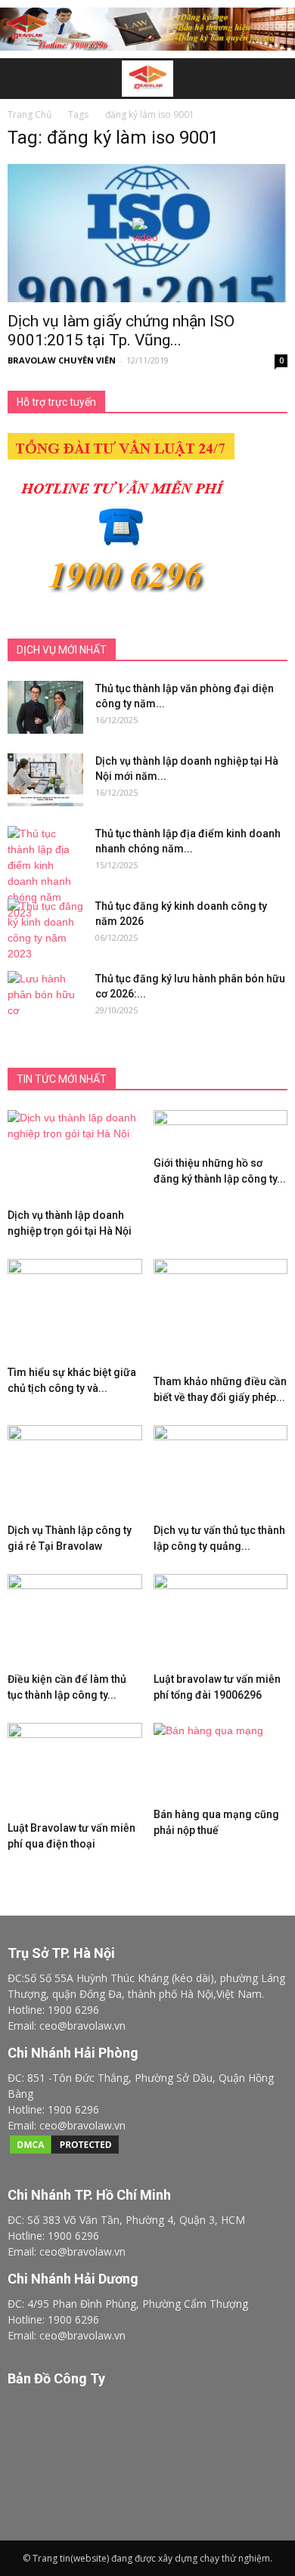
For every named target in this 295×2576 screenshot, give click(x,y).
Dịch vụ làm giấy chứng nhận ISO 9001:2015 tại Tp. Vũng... (121, 331)
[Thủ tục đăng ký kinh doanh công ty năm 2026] (45, 930)
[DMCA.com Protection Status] (64, 2152)
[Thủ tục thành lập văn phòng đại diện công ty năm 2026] (45, 707)
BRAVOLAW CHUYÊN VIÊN (62, 360)
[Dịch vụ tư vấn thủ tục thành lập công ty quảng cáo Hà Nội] (221, 1471)
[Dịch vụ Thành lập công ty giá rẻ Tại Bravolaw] (75, 1471)
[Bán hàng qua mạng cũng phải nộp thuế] (221, 1762)
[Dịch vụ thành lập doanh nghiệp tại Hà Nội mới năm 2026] (45, 780)
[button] (274, 79)
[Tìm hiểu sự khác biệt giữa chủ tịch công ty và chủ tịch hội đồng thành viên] (75, 1309)
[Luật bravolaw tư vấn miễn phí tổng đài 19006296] (221, 1620)
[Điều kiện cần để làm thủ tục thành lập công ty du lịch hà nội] (75, 1620)
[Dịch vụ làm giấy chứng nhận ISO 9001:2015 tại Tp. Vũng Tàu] (147, 233)
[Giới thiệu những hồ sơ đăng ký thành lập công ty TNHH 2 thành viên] (221, 1130)
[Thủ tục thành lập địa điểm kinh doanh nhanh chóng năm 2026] (45, 874)
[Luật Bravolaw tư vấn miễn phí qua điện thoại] (75, 1769)
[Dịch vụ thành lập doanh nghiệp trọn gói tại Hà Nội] (75, 1156)
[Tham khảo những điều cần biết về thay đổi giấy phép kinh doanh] (221, 1314)
